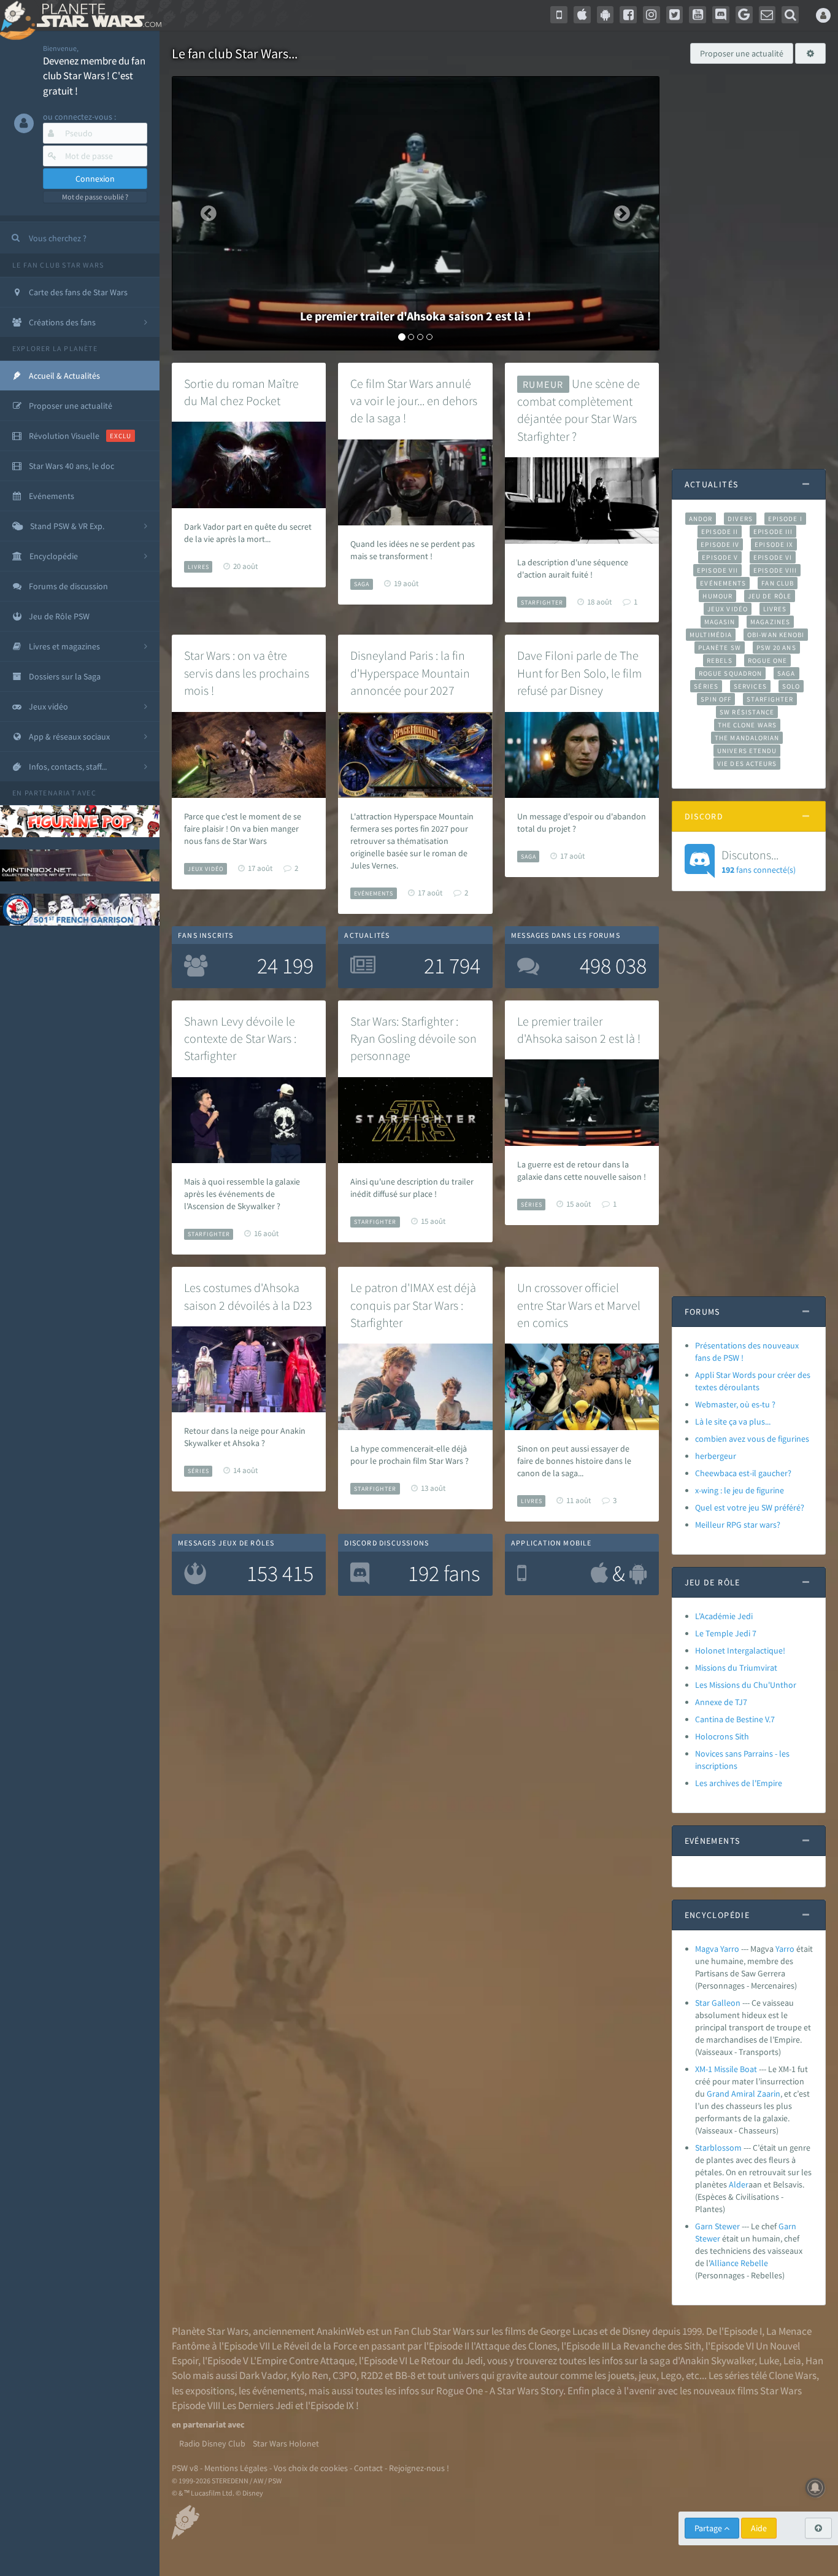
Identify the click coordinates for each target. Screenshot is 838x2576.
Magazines (770, 622)
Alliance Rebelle (739, 2263)
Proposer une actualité (742, 53)
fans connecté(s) (759, 861)
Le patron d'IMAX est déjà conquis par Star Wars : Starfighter (413, 1305)
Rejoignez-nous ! (419, 2468)
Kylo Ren (309, 2375)
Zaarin (769, 2094)
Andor (701, 519)
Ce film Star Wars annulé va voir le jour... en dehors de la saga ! (414, 401)
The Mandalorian (747, 738)
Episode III (773, 532)
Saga (362, 584)
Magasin (720, 622)
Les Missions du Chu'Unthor (746, 1685)
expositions (210, 2391)
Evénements (374, 893)
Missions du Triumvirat (736, 1668)
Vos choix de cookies (311, 2468)
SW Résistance (747, 712)
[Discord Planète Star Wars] (721, 15)
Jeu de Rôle (770, 596)
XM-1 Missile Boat (726, 2069)
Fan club (778, 583)
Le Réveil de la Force (314, 2346)
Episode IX (774, 544)
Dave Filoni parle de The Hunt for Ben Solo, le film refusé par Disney (579, 673)
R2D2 (372, 2375)
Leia (792, 2361)
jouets (621, 2375)
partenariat (50, 793)
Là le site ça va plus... (733, 1421)
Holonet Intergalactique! (740, 1650)
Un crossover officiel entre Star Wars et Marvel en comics (579, 1305)
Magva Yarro (717, 1949)
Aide (759, 2528)
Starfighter (542, 602)
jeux (648, 2375)
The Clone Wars (747, 725)
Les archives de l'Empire (739, 1783)
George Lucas (569, 2331)
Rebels (720, 660)
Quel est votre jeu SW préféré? (750, 1507)
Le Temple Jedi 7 (726, 1633)
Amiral (743, 2094)
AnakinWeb (340, 2331)
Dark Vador (263, 2375)
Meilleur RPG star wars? (738, 1525)
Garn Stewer (717, 2226)
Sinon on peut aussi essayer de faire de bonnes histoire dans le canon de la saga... (574, 1461)
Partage (709, 2528)
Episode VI (773, 557)
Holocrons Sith (722, 1736)
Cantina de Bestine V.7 (735, 1719)
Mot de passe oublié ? (95, 197)
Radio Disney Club (212, 2443)
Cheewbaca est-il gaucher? (743, 1473)
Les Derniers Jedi (258, 2405)
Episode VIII (775, 570)
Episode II (720, 532)
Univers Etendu (747, 751)
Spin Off (716, 699)
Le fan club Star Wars (58, 265)
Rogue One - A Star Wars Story (500, 2391)
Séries (532, 1205)
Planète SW (720, 648)
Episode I (785, 519)
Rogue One (768, 660)
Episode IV (720, 544)
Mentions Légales (236, 2468)
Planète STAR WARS (97, 15)
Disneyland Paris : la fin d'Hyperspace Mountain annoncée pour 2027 (410, 673)
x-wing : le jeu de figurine (740, 1490)
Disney (636, 2331)
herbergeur (716, 1456)
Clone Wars (793, 2375)
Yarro (785, 1949)
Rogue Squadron (730, 673)
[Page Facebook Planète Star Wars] (628, 15)
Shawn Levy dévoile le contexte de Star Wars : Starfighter (240, 1039)
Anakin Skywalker (717, 2361)
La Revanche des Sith (656, 2346)
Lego (671, 2375)
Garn (787, 2226)
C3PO (344, 2375)
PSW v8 (185, 2468)
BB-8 (405, 2375)
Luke (769, 2361)
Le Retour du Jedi (446, 2361)
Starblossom (718, 2148)
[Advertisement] (749, 260)
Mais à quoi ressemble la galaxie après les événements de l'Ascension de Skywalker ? (242, 1194)
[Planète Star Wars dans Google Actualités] (744, 15)
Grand (718, 2094)
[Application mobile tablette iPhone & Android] (559, 15)
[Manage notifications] (815, 2488)
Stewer (708, 2238)
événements (278, 2391)
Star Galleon (718, 2003)
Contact (368, 2468)
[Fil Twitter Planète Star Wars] (675, 15)
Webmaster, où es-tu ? (735, 1404)
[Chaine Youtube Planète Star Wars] (698, 15)
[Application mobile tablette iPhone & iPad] (582, 15)
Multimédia (711, 635)
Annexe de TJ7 (721, 1702)
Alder (739, 2184)
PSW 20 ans (776, 648)
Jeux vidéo (206, 869)
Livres (198, 567)
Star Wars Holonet (286, 2443)
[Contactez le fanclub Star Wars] (767, 15)
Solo (791, 686)
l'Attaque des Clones (514, 2346)
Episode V (720, 557)
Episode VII (717, 570)
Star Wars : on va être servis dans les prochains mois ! (247, 673)
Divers (740, 519)
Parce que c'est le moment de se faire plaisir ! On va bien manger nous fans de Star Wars (243, 829)
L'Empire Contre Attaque (302, 2361)
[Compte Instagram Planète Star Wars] (652, 15)
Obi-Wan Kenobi (776, 635)
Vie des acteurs (747, 764)
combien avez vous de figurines (752, 1439)
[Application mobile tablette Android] (605, 15)
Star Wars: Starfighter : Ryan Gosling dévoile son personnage (413, 1039)
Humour (717, 596)
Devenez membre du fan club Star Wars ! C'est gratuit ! (94, 76)
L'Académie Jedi (724, 1616)
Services (750, 686)
